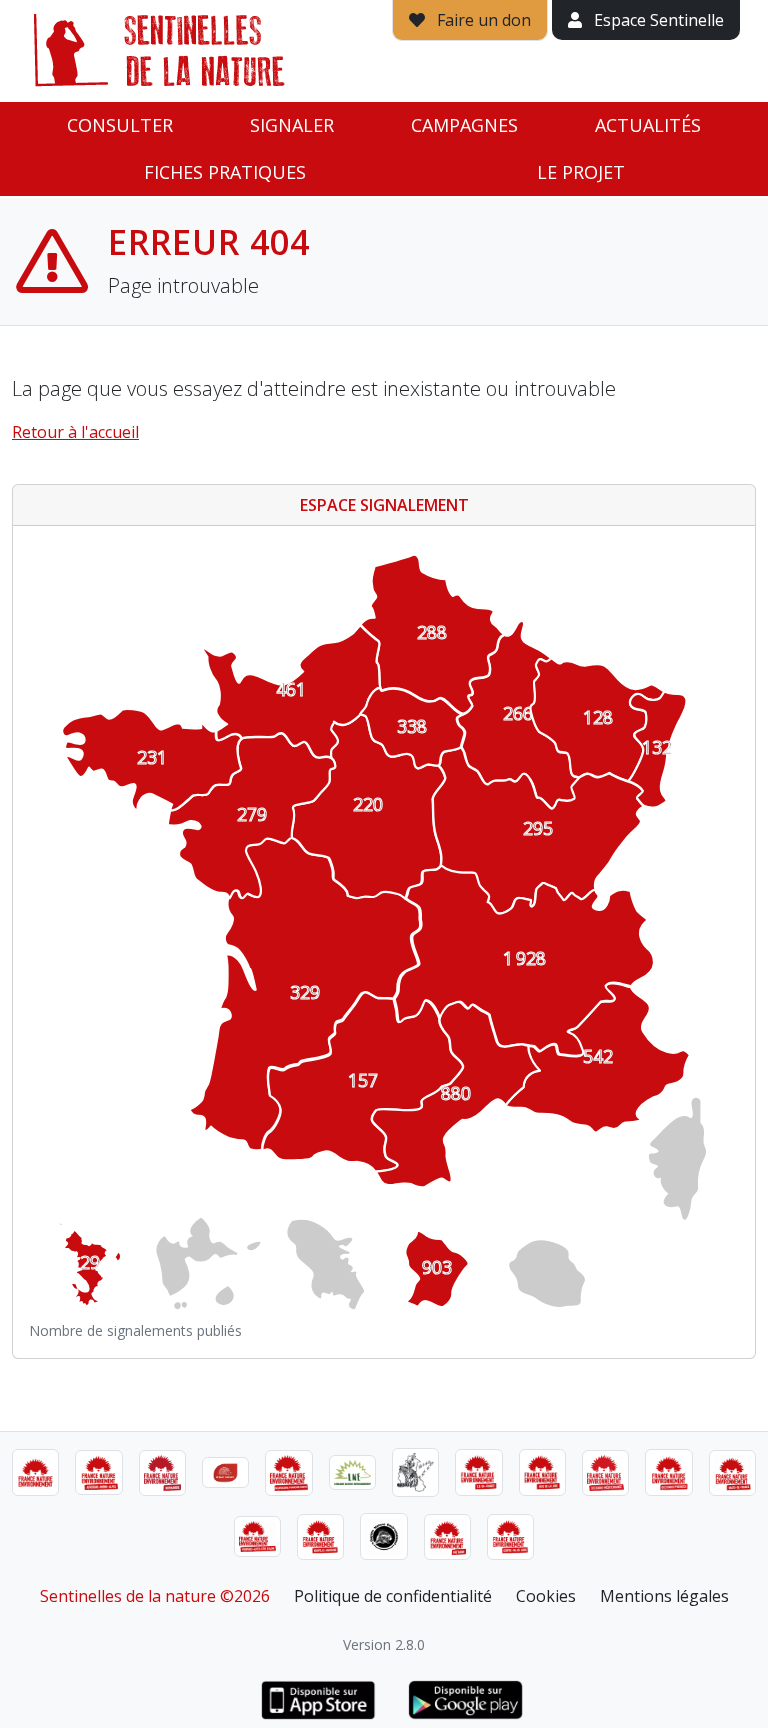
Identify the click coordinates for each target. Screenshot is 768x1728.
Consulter (120, 125)
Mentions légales (664, 1596)
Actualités (648, 125)
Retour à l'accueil (75, 432)
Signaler (292, 125)
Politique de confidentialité (393, 1596)
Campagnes (464, 125)
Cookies (546, 1596)
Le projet (581, 172)
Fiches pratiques (225, 172)
